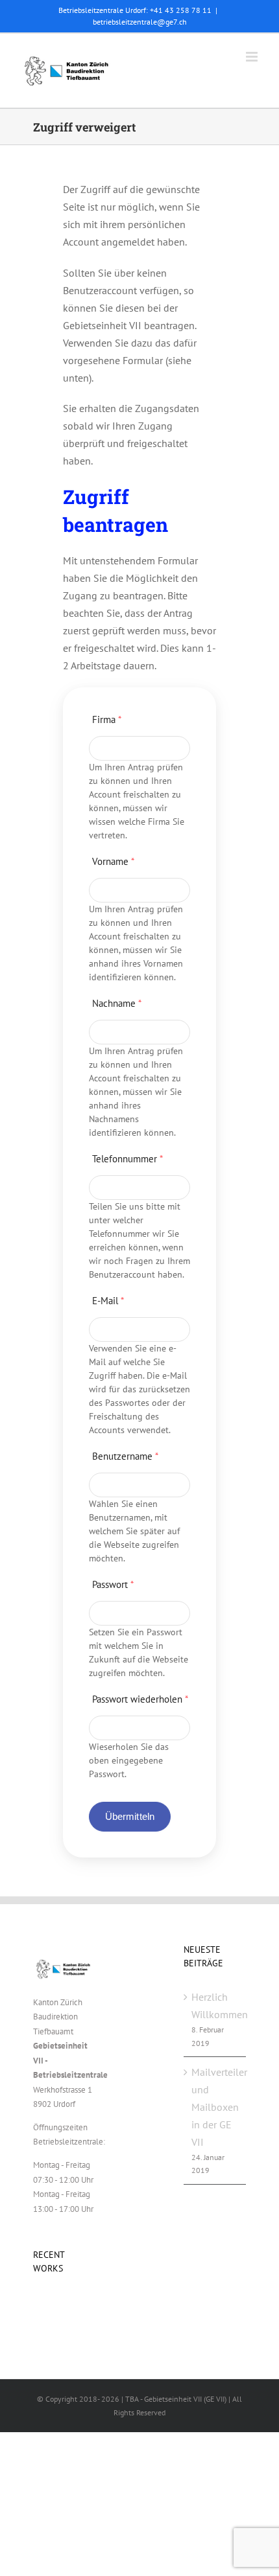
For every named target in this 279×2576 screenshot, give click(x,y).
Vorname (113, 861)
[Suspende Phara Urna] (39, 2304)
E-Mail (108, 1301)
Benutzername (125, 1456)
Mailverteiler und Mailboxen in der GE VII (215, 2107)
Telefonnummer (127, 1159)
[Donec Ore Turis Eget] (34, 2304)
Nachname (117, 1003)
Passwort (113, 1584)
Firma (107, 719)
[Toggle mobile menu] (253, 57)
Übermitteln (130, 1816)
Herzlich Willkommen (215, 2006)
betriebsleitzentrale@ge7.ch (140, 22)
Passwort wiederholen (140, 1699)
